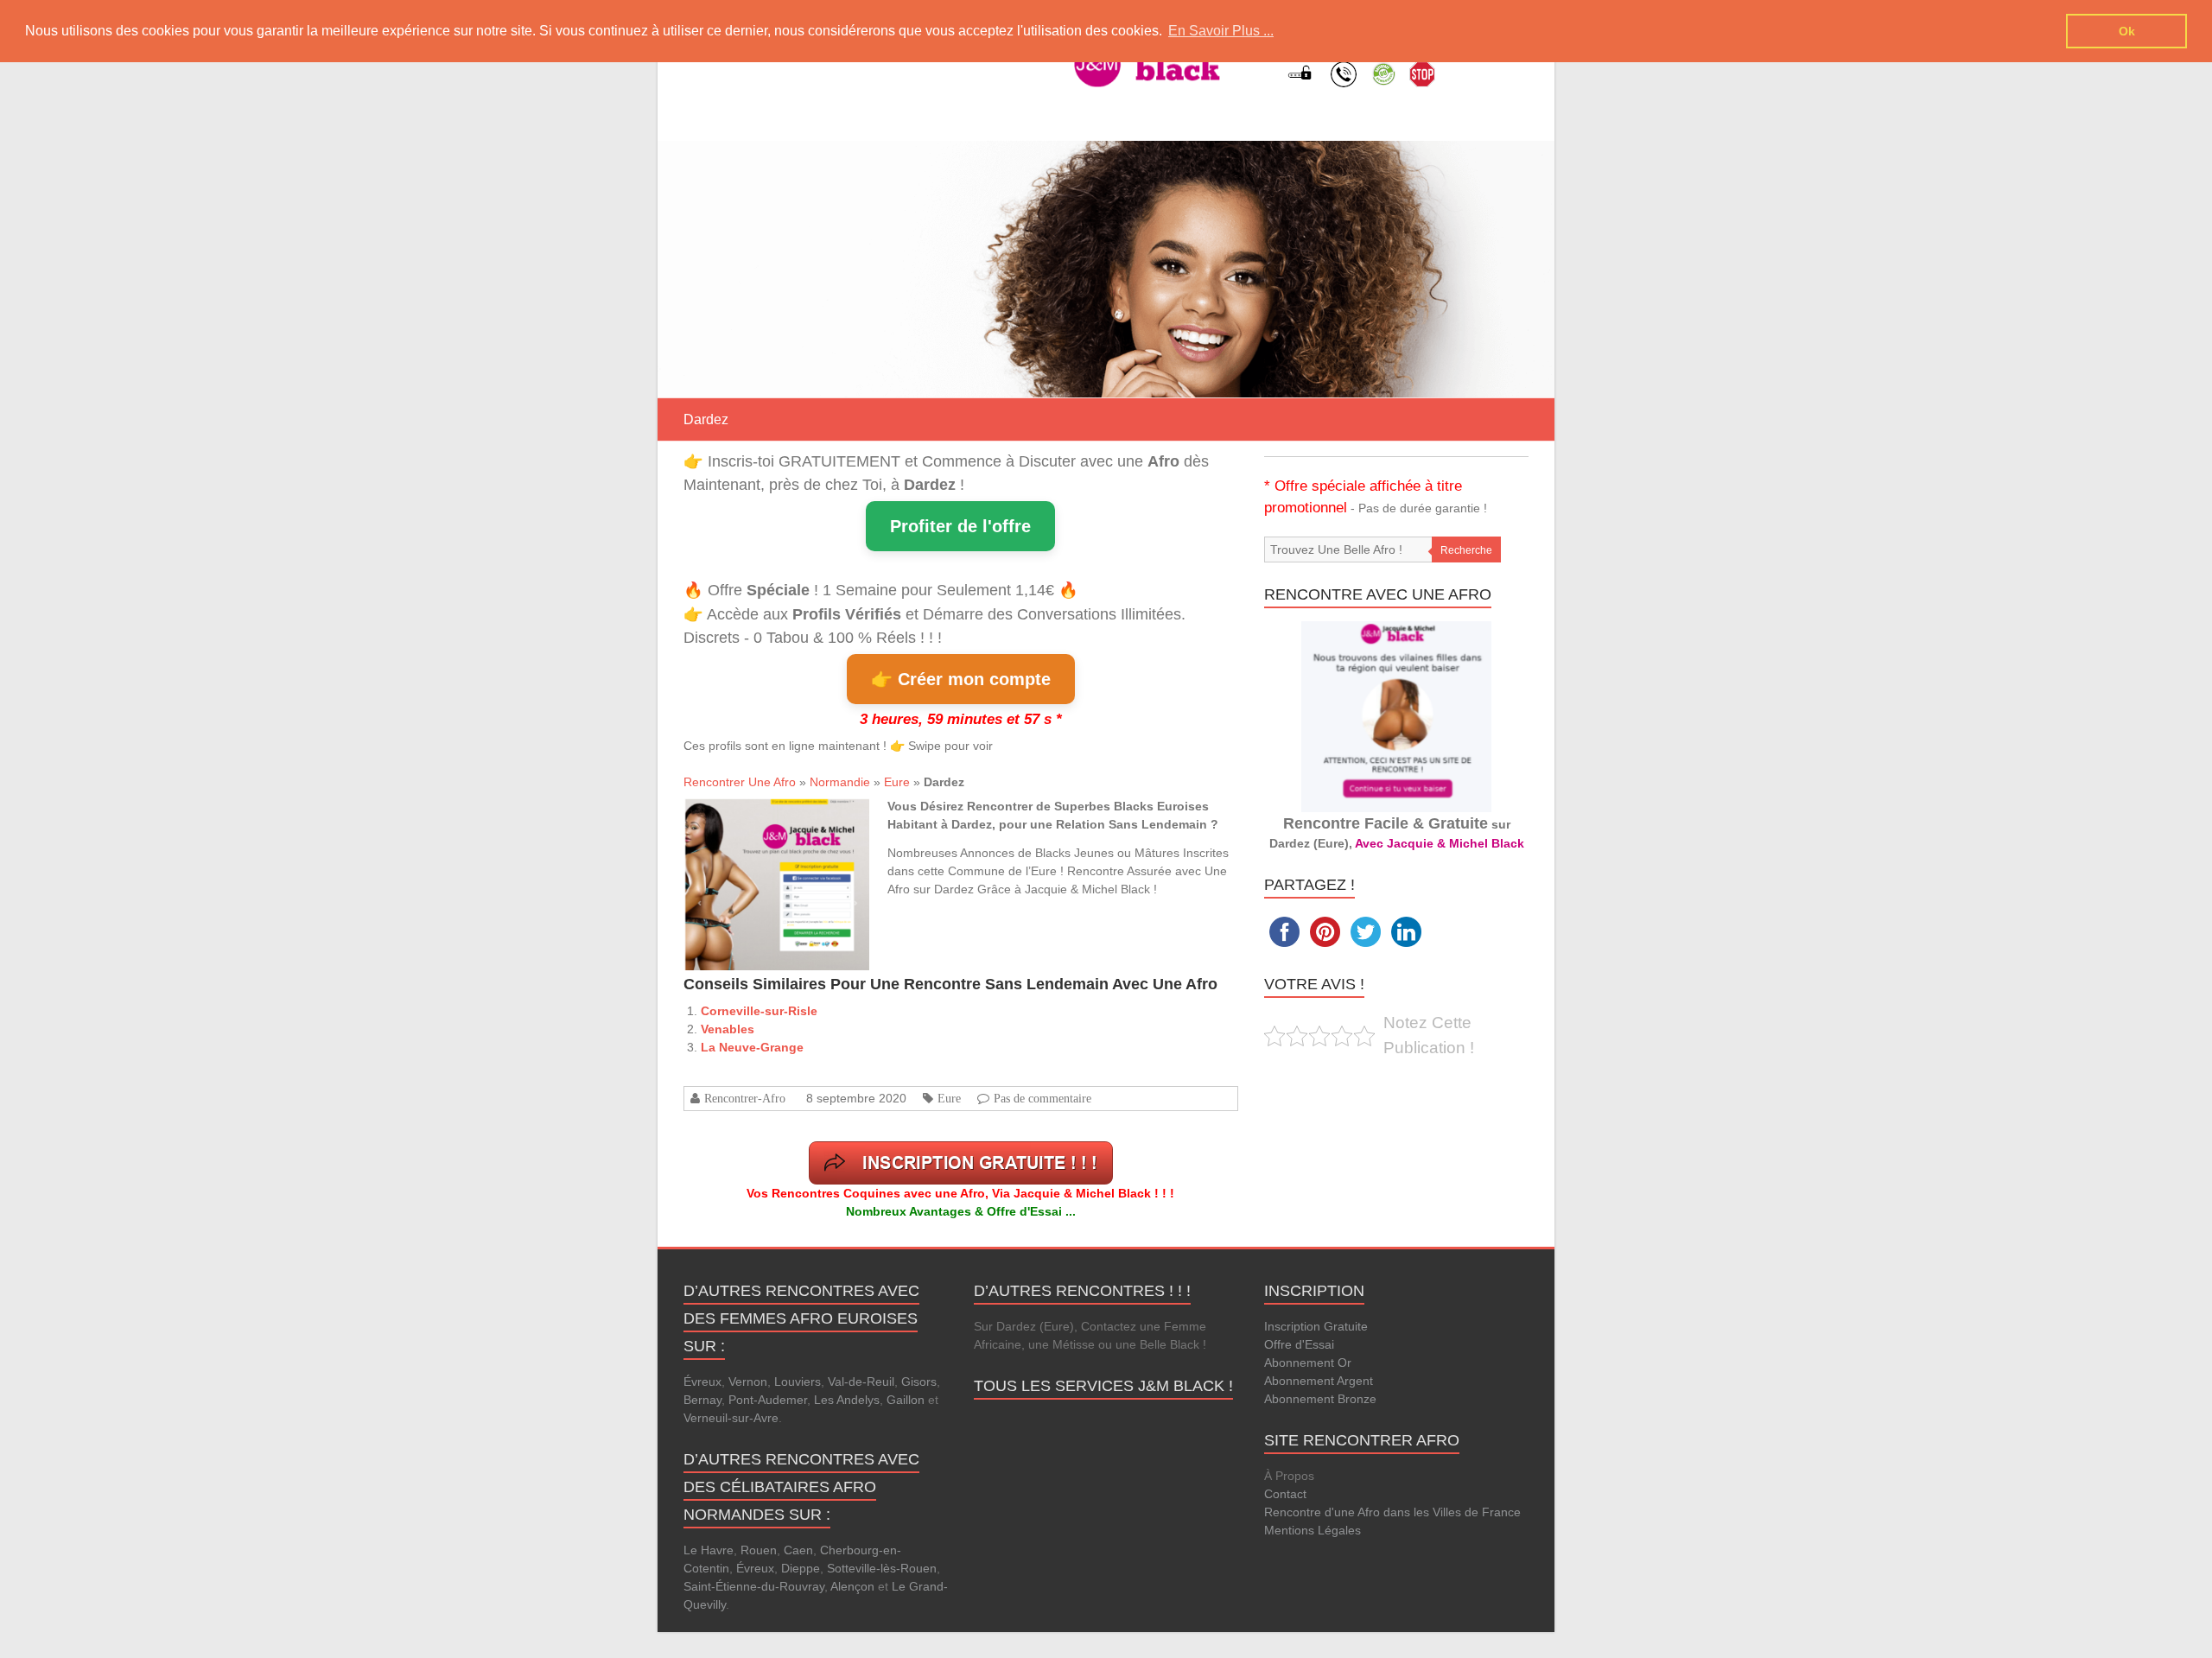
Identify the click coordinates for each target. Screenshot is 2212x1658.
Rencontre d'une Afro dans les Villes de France (1392, 1512)
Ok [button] (2127, 31)
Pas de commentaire (1042, 1098)
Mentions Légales (1313, 1530)
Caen (798, 1550)
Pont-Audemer (768, 1400)
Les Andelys (847, 1400)
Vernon (748, 1382)
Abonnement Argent (1319, 1381)
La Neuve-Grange (752, 1047)
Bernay (702, 1400)
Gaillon (906, 1400)
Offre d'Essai (1299, 1344)
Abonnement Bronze (1320, 1399)
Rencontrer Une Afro (740, 782)
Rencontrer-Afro (745, 1098)
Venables (728, 1029)
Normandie (840, 782)
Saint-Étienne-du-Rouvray (754, 1586)
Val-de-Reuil (861, 1382)
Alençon (852, 1586)
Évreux (702, 1382)
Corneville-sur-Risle (759, 1011)
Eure (897, 782)
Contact (1285, 1494)
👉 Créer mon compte (961, 679)
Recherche (1466, 550)
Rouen (759, 1550)
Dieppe (801, 1568)
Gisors (919, 1382)
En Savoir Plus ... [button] (1221, 31)
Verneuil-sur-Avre (731, 1418)
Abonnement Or (1308, 1363)
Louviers (798, 1382)
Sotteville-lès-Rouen (882, 1568)
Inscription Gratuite (1316, 1326)
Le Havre (709, 1550)
